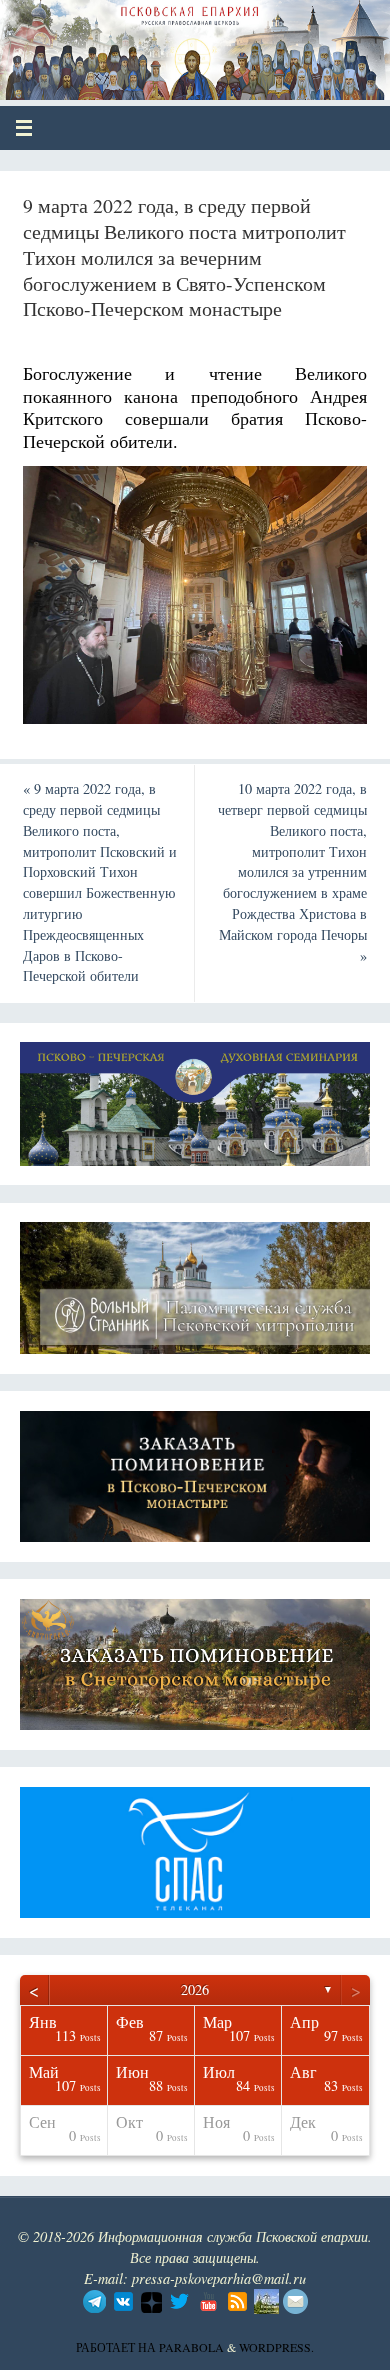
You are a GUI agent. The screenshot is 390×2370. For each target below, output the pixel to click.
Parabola (191, 2347)
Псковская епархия (161, 42)
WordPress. (276, 2347)
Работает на (117, 2347)
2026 (195, 1989)
